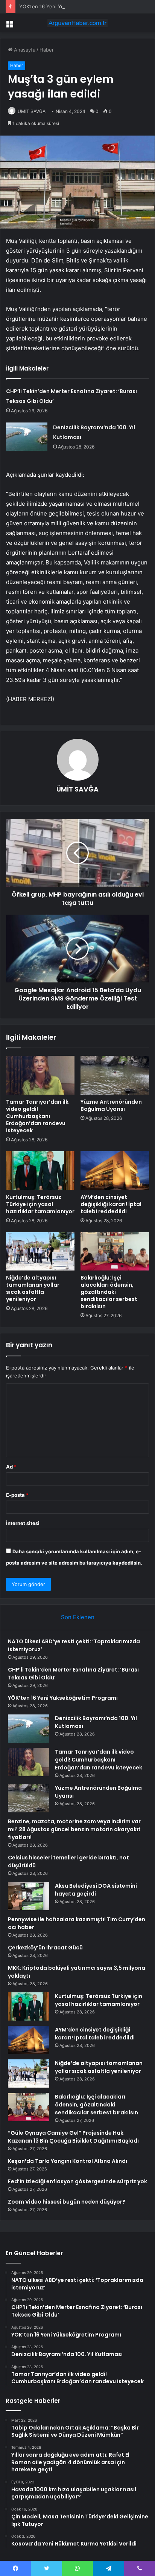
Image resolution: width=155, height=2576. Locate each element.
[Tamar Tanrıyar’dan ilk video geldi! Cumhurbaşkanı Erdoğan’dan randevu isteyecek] (40, 1075)
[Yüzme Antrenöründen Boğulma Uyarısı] (115, 1075)
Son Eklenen (78, 1617)
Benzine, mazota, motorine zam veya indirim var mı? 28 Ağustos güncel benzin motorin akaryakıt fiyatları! (74, 1829)
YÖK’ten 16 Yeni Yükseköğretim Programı (67, 6)
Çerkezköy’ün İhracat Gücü (45, 1948)
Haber (47, 50)
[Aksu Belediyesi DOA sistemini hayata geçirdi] (29, 1896)
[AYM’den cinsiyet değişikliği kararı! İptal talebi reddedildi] (115, 1171)
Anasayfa (24, 50)
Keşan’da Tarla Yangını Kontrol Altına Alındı (68, 2161)
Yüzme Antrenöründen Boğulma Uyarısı (111, 1105)
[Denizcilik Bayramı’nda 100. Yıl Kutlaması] (27, 437)
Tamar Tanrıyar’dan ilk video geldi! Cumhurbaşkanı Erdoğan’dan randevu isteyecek (37, 1116)
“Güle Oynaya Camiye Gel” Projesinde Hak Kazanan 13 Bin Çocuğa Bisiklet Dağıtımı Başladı (73, 2137)
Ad (11, 1467)
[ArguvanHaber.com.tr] (77, 23)
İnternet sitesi (23, 1523)
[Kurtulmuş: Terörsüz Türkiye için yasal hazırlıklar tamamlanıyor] (40, 1171)
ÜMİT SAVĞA (32, 111)
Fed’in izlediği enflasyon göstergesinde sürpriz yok (77, 2181)
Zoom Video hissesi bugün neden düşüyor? (67, 2202)
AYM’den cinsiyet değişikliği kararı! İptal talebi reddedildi (111, 1204)
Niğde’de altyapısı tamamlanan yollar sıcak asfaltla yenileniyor (33, 1288)
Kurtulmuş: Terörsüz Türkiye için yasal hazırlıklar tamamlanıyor (40, 1204)
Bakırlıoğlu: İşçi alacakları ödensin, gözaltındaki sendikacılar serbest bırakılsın (109, 1292)
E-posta (17, 1495)
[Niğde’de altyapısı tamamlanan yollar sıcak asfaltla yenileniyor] (40, 1251)
